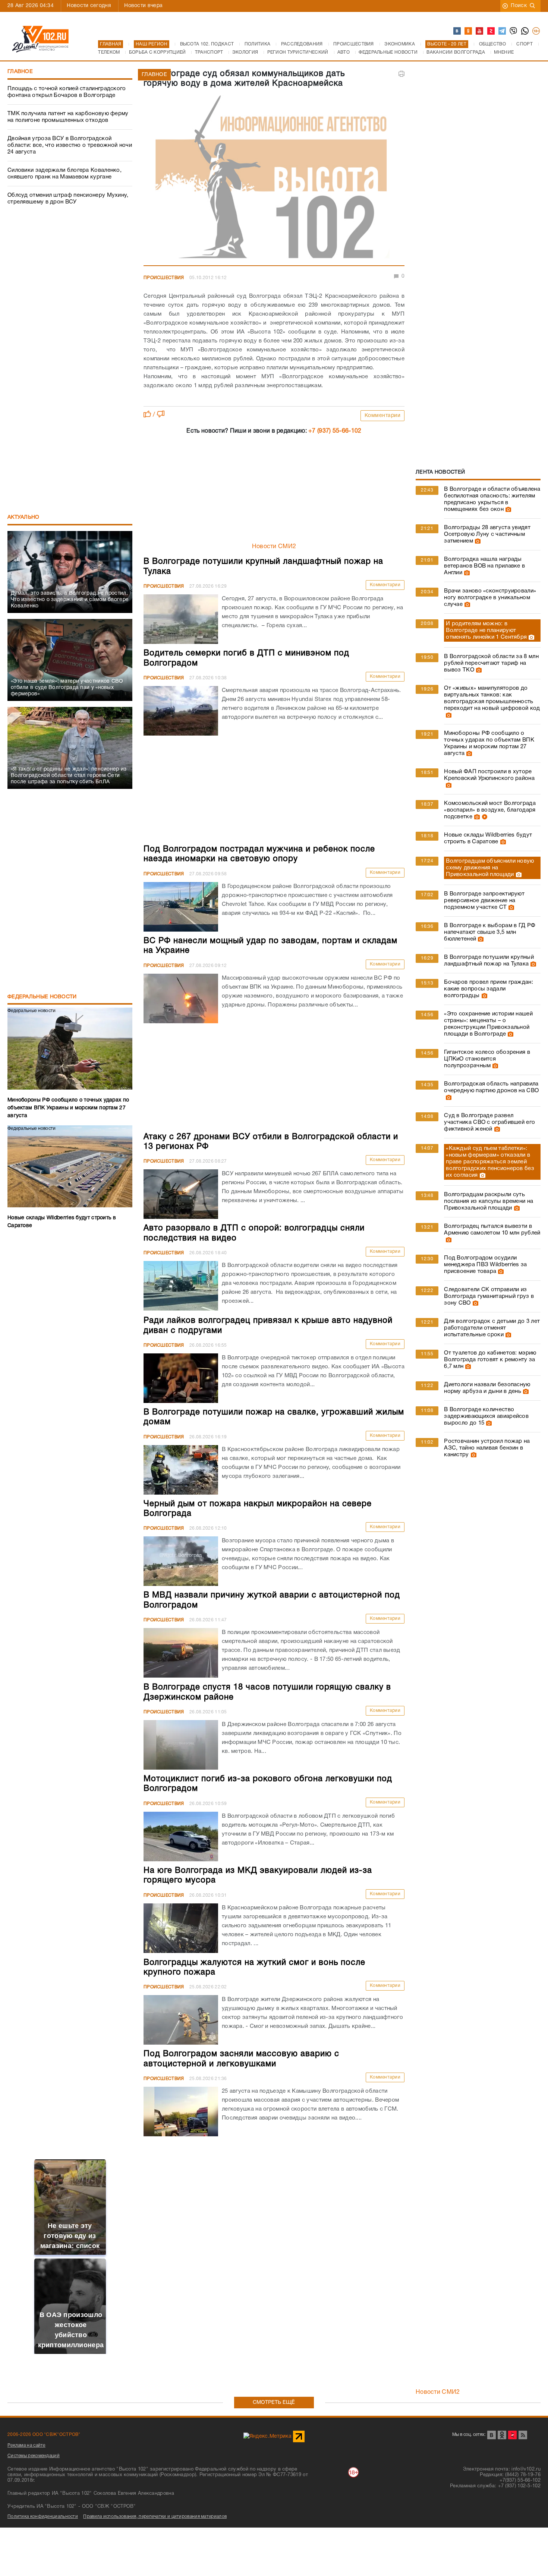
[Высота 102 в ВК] (457, 31)
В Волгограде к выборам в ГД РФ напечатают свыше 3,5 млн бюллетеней (490, 932)
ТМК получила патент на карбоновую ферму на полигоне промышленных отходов (68, 117)
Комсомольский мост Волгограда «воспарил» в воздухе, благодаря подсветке (490, 810)
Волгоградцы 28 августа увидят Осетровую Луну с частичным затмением (487, 534)
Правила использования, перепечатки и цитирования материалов (155, 2517)
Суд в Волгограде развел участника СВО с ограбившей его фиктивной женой (489, 1122)
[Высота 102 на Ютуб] (480, 31)
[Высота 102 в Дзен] (491, 31)
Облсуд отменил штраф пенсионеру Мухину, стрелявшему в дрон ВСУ (68, 199)
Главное (20, 72)
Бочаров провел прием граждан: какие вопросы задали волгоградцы (489, 989)
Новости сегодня (89, 6)
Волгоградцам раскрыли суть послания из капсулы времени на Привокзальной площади (489, 1201)
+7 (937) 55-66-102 (335, 431)
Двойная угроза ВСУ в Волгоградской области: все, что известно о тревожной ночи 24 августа (70, 145)
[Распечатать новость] (401, 74)
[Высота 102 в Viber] (514, 31)
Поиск (519, 6)
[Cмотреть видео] (484, 817)
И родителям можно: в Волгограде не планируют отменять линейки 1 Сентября (486, 630)
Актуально (23, 517)
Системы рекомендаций (34, 2456)
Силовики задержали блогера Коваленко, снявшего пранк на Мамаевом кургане (64, 174)
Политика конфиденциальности (43, 2517)
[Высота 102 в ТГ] (503, 31)
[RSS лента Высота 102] (523, 2435)
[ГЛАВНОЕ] (274, 179)
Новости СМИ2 (274, 547)
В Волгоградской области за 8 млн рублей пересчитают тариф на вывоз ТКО (491, 663)
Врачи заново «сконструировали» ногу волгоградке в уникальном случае (490, 598)
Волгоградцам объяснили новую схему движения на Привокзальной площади (490, 868)
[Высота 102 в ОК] (469, 31)
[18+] (536, 31)
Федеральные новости (42, 997)
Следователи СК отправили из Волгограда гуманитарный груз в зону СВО (489, 1296)
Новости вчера (143, 6)
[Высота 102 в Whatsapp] (525, 31)
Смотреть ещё (274, 2403)
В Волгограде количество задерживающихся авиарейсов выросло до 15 (486, 1416)
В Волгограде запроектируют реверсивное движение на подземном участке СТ (484, 901)
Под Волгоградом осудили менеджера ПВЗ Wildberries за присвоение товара (485, 1265)
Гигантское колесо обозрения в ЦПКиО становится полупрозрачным (487, 1059)
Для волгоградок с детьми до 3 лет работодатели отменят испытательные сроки (492, 1328)
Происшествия (164, 278)
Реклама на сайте (26, 2445)
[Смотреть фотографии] (507, 509)
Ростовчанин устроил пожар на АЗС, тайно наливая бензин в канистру (487, 1448)
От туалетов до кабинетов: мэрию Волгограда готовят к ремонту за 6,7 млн (490, 1360)
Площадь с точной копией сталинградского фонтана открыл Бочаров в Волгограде (67, 92)
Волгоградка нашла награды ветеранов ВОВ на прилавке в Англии (484, 566)
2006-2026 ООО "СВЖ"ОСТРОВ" (44, 2435)
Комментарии (383, 416)
